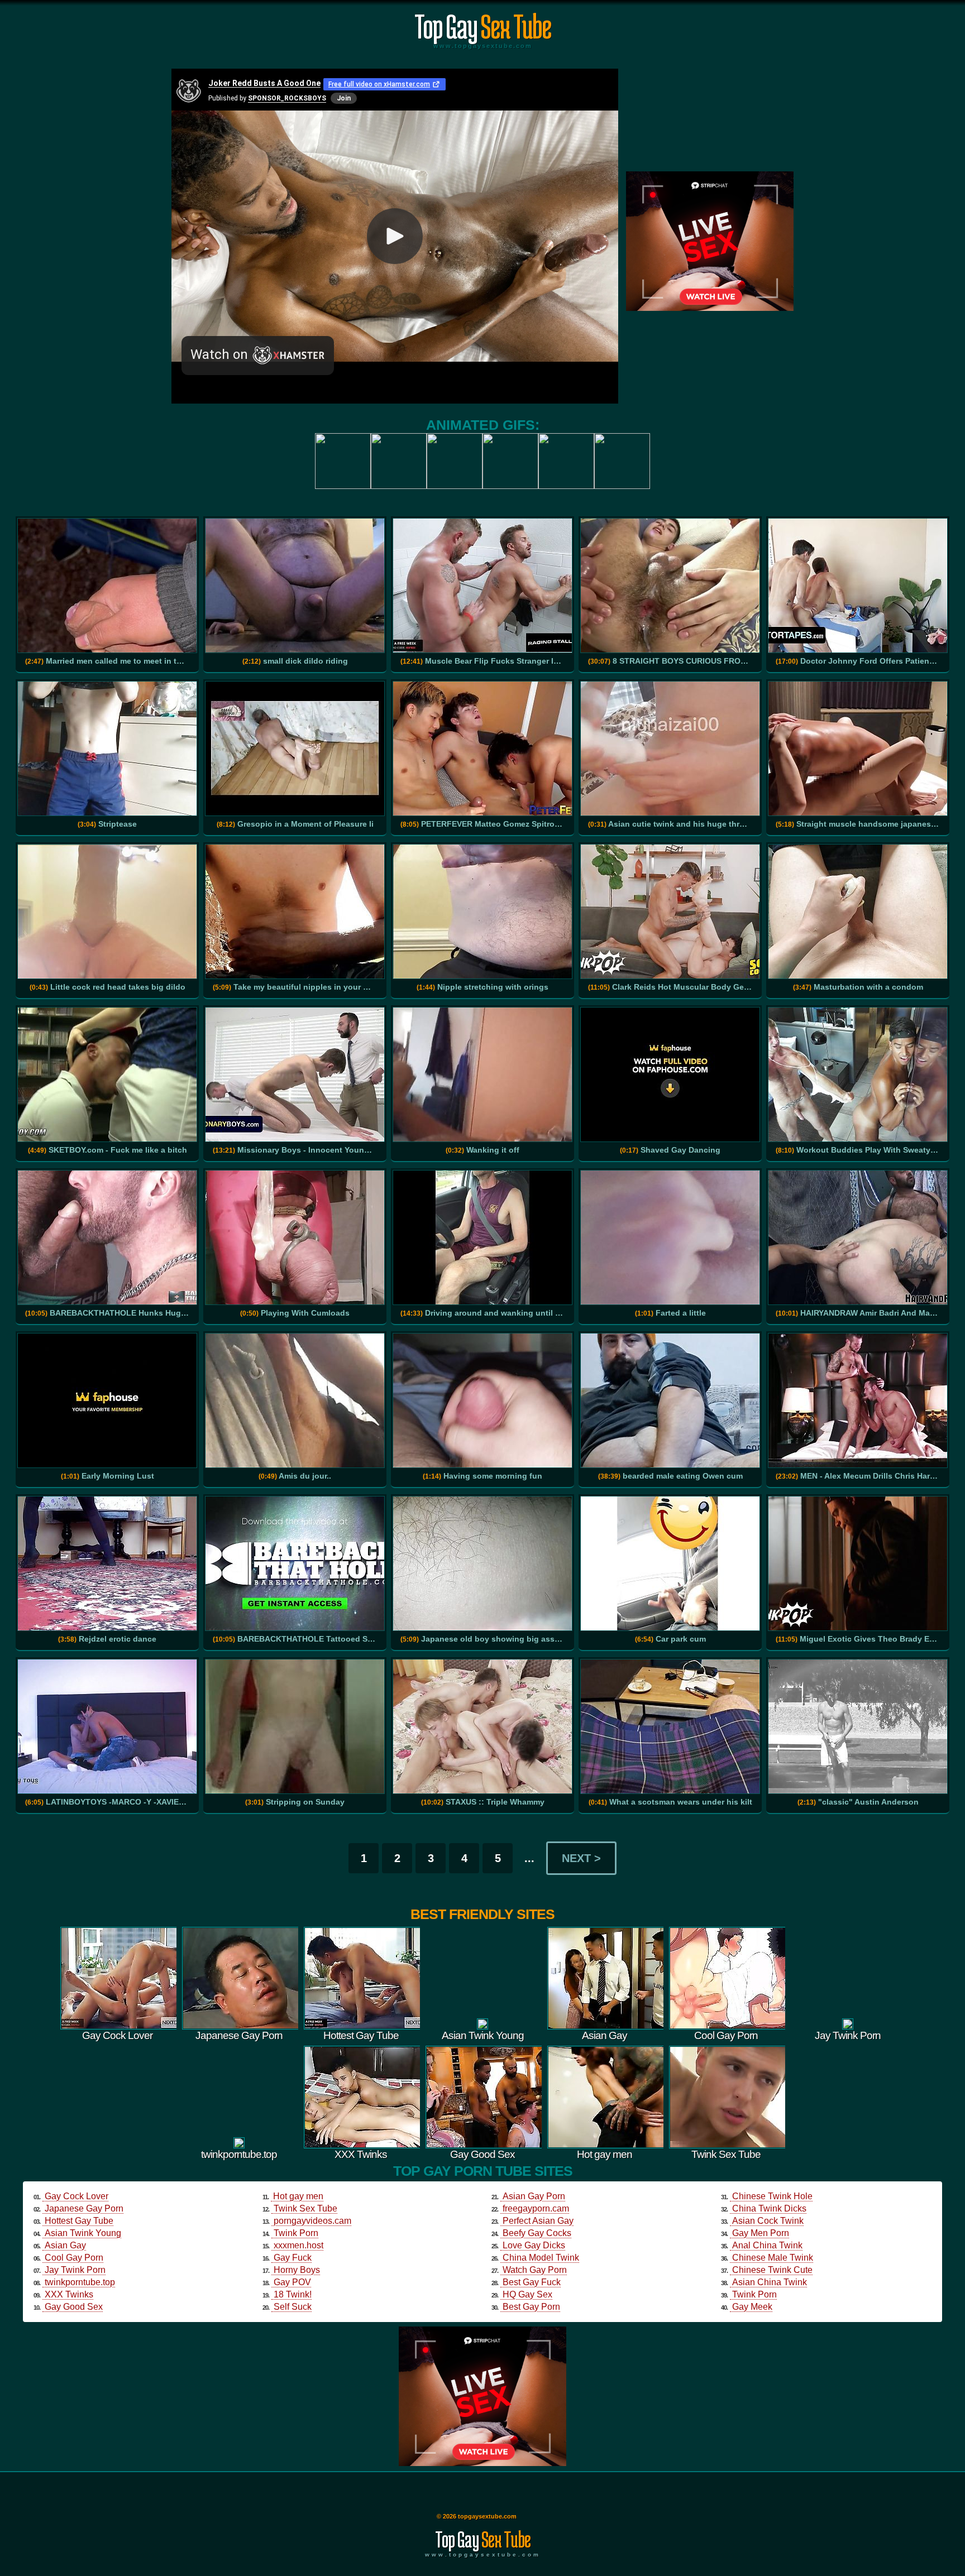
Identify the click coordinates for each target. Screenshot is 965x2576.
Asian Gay (65, 2245)
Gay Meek (752, 2307)
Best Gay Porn (531, 2307)
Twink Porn (296, 2233)
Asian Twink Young (83, 2233)
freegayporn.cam (536, 2208)
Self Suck (293, 2307)
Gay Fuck (293, 2258)
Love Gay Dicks (534, 2245)
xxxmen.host (298, 2245)
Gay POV (292, 2282)
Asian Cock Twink (768, 2221)
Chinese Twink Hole (772, 2196)
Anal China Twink (767, 2245)
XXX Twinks (69, 2294)
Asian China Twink (770, 2282)
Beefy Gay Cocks (537, 2233)
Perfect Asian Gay (538, 2221)
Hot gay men (298, 2196)
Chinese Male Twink (773, 2258)
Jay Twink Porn (75, 2270)
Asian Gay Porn (534, 2196)
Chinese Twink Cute (772, 2270)
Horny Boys (297, 2270)
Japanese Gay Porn (84, 2208)
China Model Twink (541, 2258)
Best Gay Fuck (532, 2282)
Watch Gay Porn (535, 2270)
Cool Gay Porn (74, 2258)
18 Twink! (293, 2294)
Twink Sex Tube (305, 2208)
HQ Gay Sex (527, 2294)
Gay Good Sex (74, 2307)
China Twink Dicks (769, 2208)
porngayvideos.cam (312, 2221)
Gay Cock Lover (77, 2196)
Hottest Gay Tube (79, 2221)
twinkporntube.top (80, 2282)
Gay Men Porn (761, 2233)
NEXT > (581, 1858)
